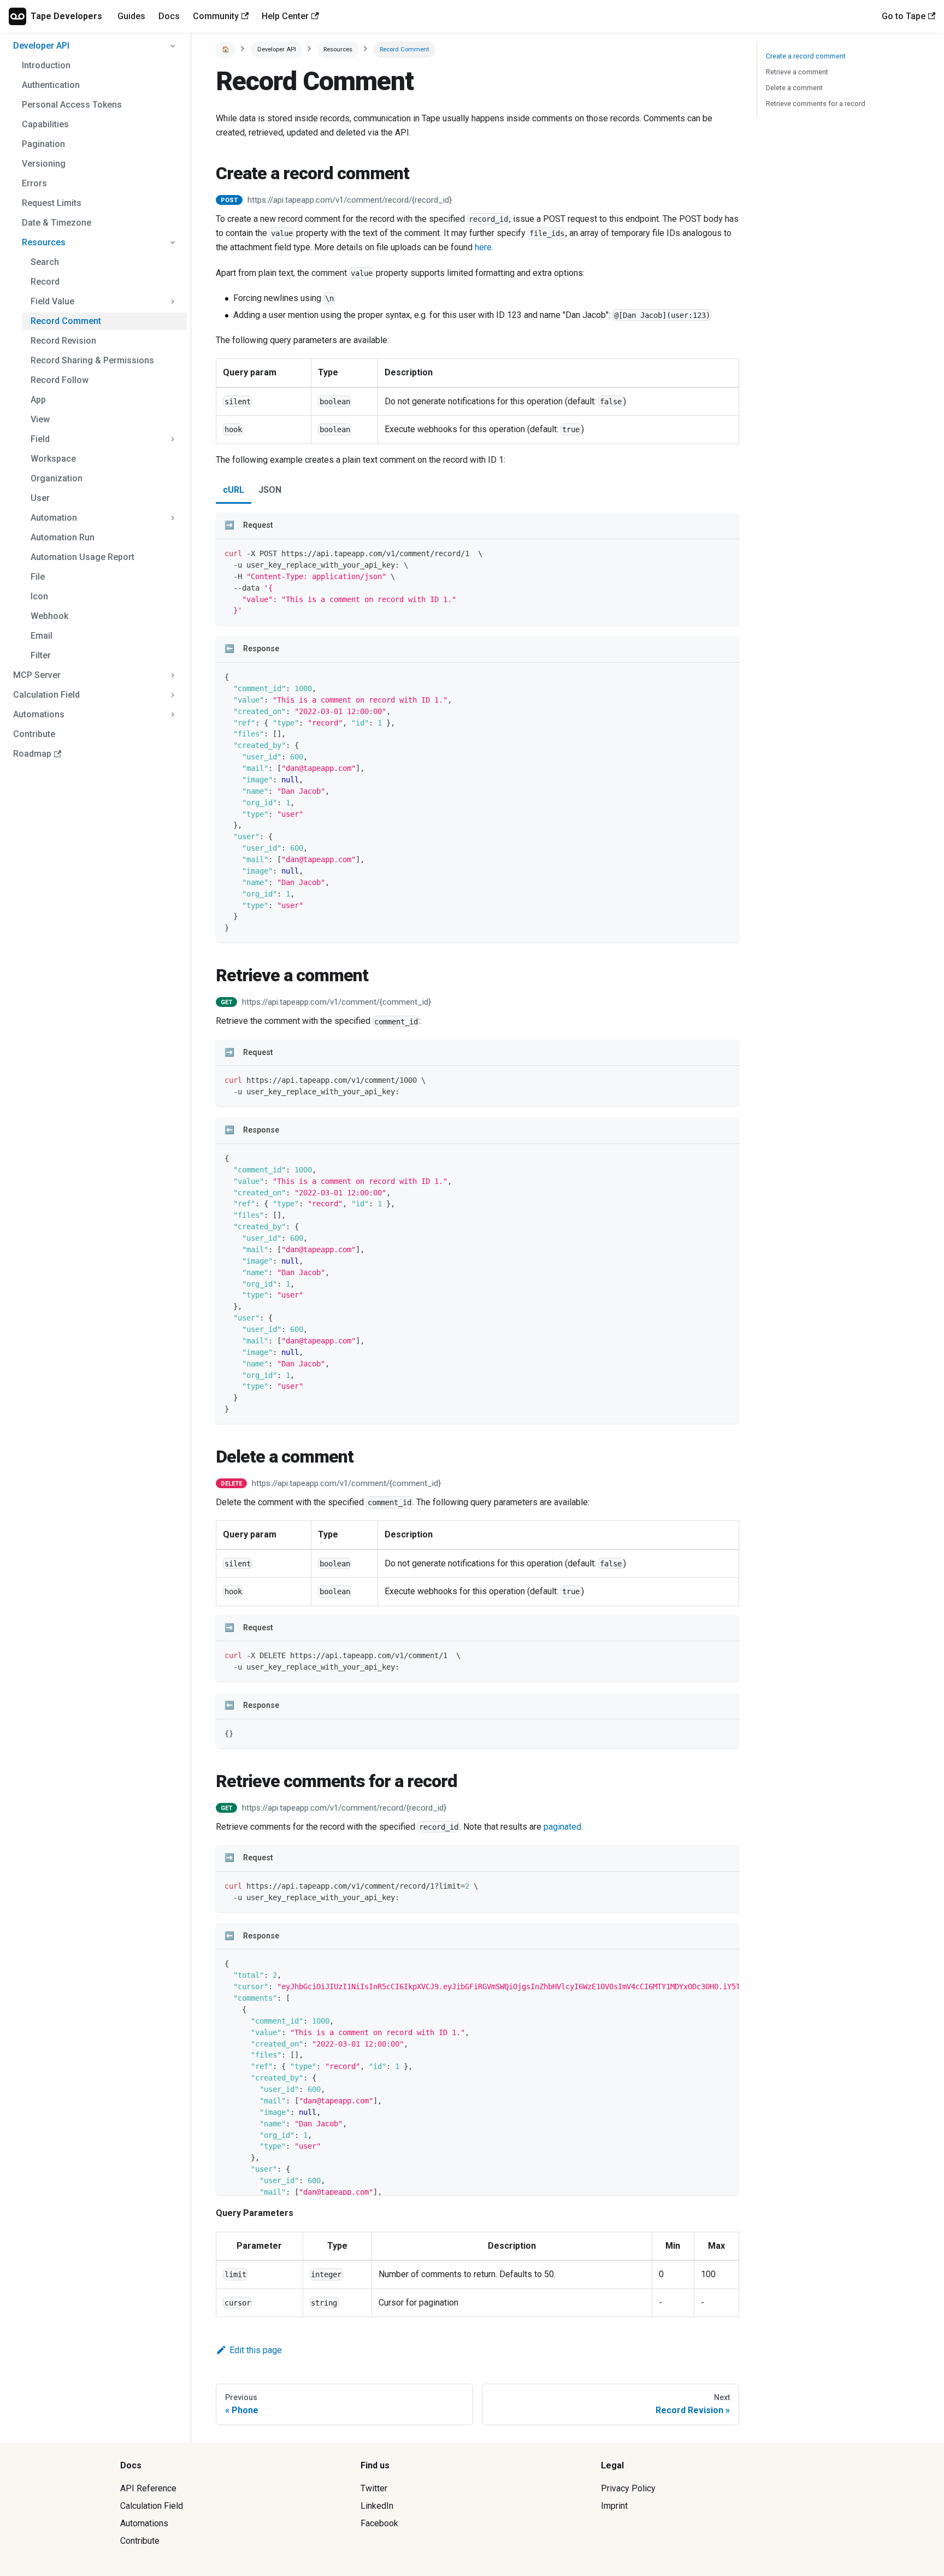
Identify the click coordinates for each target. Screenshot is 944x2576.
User (40, 498)
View (40, 419)
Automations (39, 714)
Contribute (34, 734)
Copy (722, 551)
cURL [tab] (234, 490)
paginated (562, 1827)
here (483, 247)
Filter (41, 655)
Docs (169, 16)
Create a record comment (806, 56)
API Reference (148, 2488)
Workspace (53, 459)
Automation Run (63, 537)
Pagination (43, 144)
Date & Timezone (57, 223)
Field (40, 439)
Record (45, 282)
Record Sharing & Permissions (92, 360)
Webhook (49, 616)
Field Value (52, 301)
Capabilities (45, 124)
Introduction (46, 65)
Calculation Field (46, 695)
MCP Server (37, 675)
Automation (54, 518)
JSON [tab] (270, 490)
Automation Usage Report (82, 557)
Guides (131, 16)
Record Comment (66, 321)
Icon (39, 596)
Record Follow (60, 380)
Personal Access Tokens (72, 105)
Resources (44, 242)
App (38, 400)
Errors (34, 183)
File (38, 577)
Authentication (51, 85)
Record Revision (63, 341)
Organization (57, 478)
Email (42, 636)
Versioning (44, 164)
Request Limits (52, 203)
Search (45, 262)
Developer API (41, 46)
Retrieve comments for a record (816, 104)
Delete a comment (794, 88)
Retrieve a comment (797, 72)
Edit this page (256, 2350)
